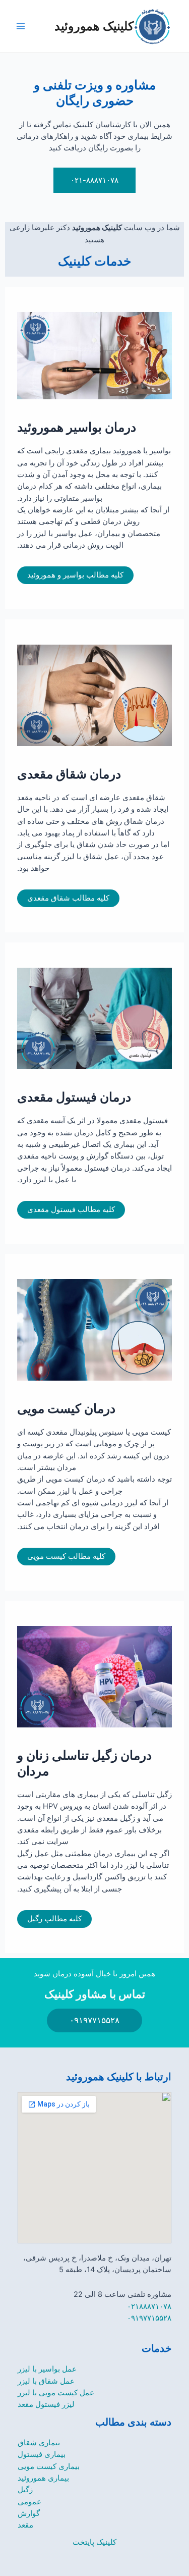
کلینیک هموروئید (94, 26)
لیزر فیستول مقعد (46, 2404)
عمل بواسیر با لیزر (47, 2369)
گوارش (29, 2513)
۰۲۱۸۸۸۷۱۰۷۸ (149, 2306)
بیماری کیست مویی (49, 2466)
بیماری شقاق (39, 2443)
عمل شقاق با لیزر (46, 2381)
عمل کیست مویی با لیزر (56, 2393)
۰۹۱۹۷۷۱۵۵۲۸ (149, 2318)
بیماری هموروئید (43, 2478)
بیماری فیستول (42, 2454)
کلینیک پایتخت (94, 2542)
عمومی (29, 2502)
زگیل (25, 2490)
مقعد (25, 2525)
